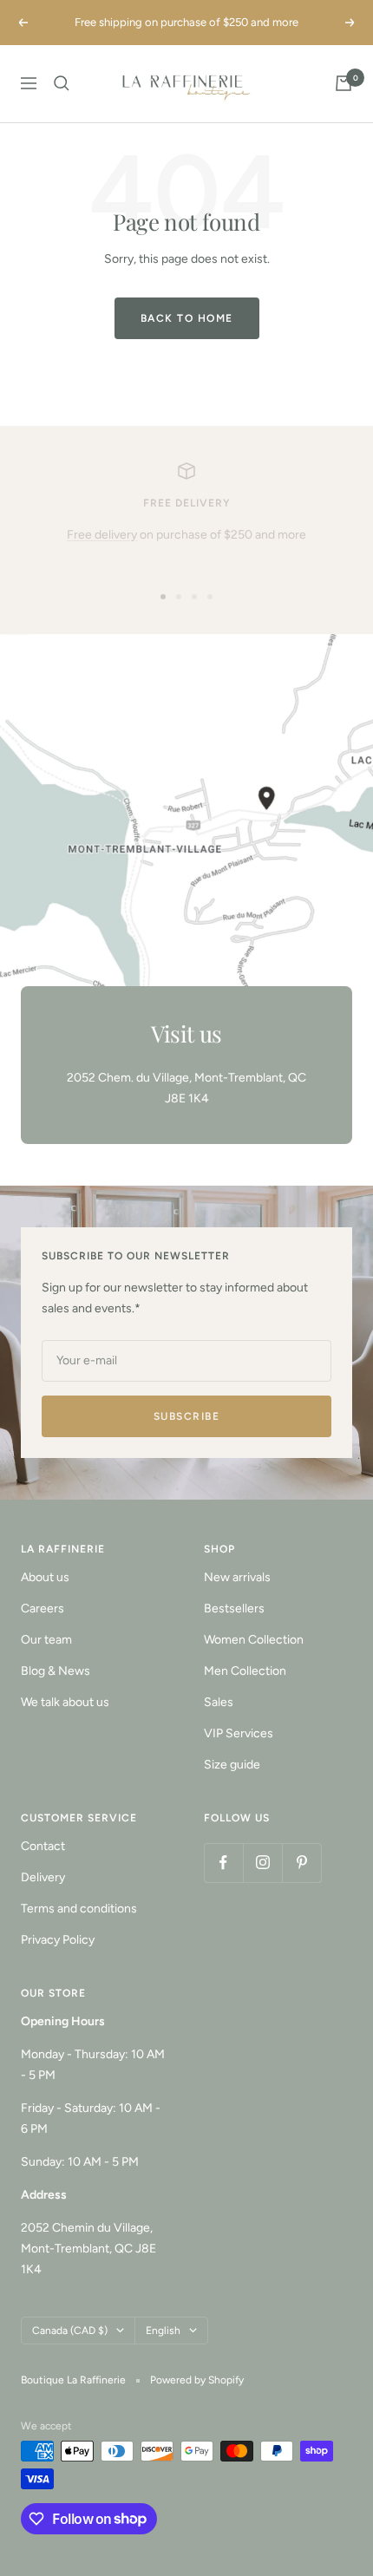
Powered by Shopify (197, 2380)
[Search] (62, 83)
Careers (43, 1608)
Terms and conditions (79, 1909)
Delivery (43, 1877)
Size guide (232, 1765)
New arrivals (237, 1577)
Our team (46, 1640)
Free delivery (102, 535)
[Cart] (344, 83)
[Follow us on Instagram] (262, 1863)
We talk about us (65, 1702)
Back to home (187, 318)
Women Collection (254, 1640)
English (163, 2331)
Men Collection (245, 1671)
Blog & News (56, 1671)
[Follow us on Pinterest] (301, 1863)
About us (45, 1577)
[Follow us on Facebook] (223, 1863)
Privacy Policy (58, 1940)
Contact (43, 1846)
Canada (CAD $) (70, 2331)
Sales (219, 1702)
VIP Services (239, 1733)
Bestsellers (234, 1608)
